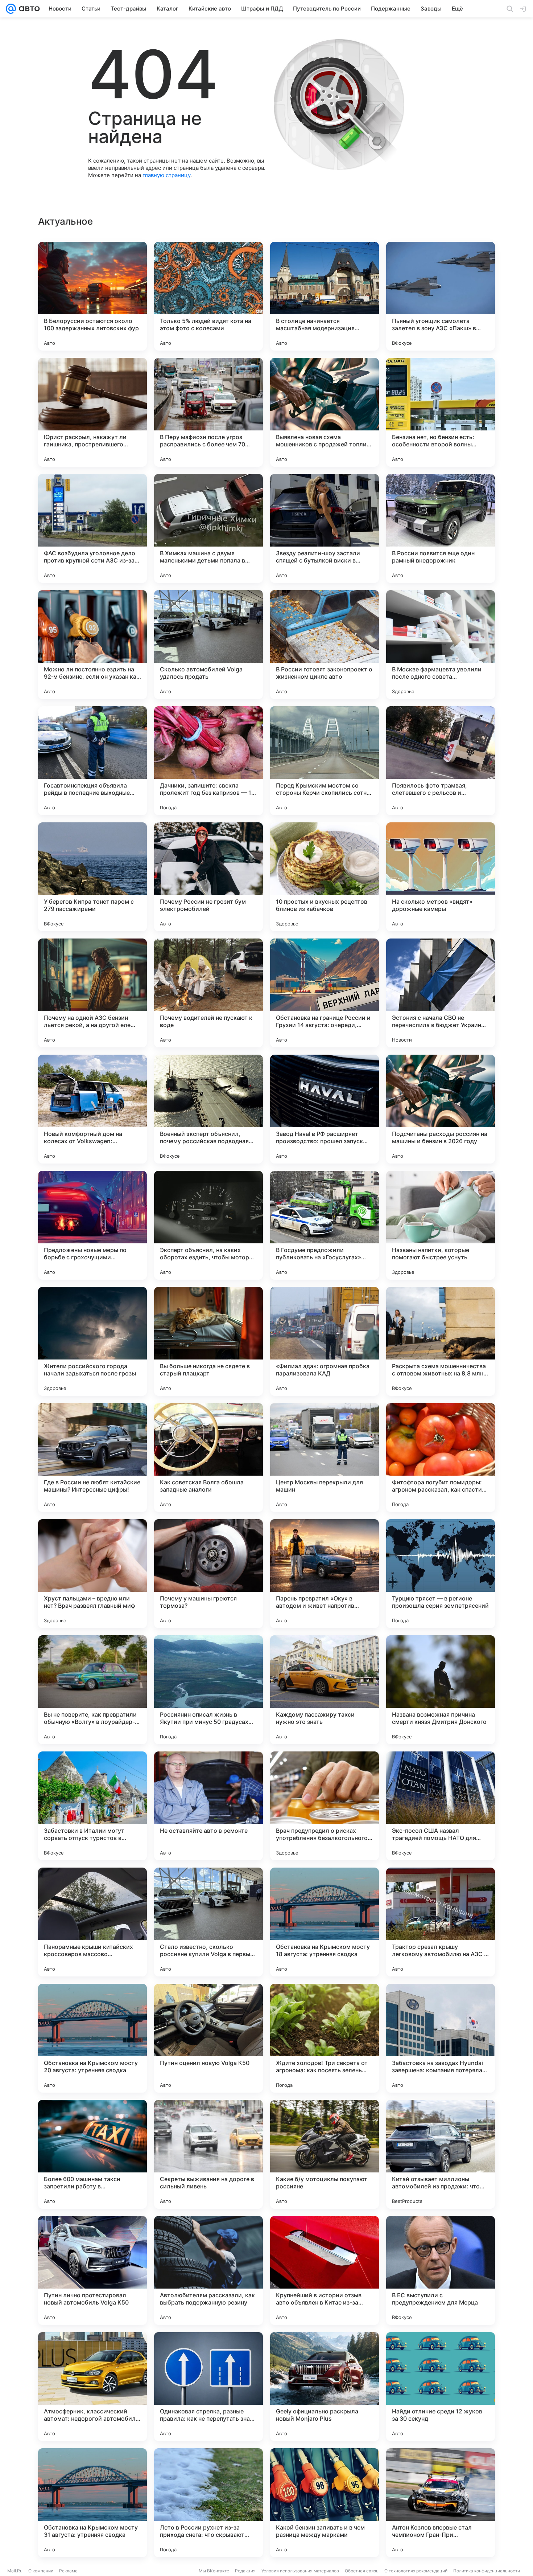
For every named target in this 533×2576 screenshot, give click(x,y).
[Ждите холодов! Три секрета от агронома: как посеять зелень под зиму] (325, 2038)
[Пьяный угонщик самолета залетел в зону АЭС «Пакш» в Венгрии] (441, 296)
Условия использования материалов (300, 2571)
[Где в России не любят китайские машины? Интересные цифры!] (92, 1457)
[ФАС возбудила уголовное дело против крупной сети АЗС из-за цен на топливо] (92, 528)
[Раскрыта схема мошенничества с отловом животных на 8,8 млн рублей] (441, 1341)
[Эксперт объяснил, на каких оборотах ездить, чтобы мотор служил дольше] (208, 1225)
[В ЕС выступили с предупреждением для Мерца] (441, 2270)
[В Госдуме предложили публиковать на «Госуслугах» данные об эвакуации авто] (325, 1225)
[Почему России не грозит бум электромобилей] (208, 877)
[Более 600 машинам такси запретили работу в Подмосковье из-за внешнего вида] (92, 2154)
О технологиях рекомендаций (416, 2571)
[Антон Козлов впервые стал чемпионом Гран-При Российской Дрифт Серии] (441, 2503)
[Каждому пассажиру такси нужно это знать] (325, 1690)
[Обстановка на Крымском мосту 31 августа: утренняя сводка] (92, 2503)
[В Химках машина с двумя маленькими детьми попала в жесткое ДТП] (208, 528)
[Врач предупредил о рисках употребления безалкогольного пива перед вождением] (325, 1806)
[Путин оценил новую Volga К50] (208, 2038)
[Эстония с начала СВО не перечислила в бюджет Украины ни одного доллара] (441, 993)
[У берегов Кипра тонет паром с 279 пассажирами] (92, 877)
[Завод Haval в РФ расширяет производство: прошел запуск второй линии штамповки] (325, 1109)
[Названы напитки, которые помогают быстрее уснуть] (441, 1225)
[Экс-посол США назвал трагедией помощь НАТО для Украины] (441, 1806)
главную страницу (166, 175)
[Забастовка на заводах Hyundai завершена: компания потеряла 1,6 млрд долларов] (441, 2038)
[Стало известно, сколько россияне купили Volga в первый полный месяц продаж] (208, 1922)
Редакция (245, 2571)
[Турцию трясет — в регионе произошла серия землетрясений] (441, 1574)
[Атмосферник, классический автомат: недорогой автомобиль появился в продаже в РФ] (92, 2387)
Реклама (68, 2571)
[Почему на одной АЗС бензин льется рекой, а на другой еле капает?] (92, 993)
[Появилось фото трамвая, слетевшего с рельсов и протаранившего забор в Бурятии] (441, 761)
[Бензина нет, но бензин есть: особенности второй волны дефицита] (441, 412)
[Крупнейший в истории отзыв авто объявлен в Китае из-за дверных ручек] (325, 2270)
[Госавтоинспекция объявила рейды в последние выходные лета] (92, 761)
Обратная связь (362, 2571)
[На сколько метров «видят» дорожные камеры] (441, 877)
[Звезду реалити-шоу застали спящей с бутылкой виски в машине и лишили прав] (325, 528)
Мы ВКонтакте (214, 2571)
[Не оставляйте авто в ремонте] (208, 1806)
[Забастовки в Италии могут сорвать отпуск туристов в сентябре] (92, 1806)
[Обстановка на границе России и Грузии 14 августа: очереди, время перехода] (325, 993)
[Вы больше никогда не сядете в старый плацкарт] (208, 1341)
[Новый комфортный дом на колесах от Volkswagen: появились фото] (92, 1109)
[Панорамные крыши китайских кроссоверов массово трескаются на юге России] (92, 1922)
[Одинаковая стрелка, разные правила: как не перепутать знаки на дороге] (208, 2387)
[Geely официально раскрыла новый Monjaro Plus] (325, 2387)
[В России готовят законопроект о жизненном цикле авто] (325, 645)
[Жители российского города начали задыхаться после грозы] (92, 1341)
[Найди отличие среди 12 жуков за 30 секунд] (441, 2387)
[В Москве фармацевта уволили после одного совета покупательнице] (441, 645)
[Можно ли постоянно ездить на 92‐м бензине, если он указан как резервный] (92, 645)
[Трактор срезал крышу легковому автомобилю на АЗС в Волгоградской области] (441, 1922)
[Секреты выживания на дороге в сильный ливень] (208, 2154)
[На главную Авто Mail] (28, 9)
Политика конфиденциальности (487, 2571)
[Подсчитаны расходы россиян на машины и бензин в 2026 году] (441, 1109)
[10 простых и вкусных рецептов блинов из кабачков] (325, 877)
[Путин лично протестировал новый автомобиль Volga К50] (92, 2270)
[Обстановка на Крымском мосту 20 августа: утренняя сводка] (92, 2038)
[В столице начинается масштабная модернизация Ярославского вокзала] (325, 296)
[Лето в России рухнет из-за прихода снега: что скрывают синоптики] (208, 2503)
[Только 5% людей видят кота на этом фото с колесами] (208, 296)
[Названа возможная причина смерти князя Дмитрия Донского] (441, 1690)
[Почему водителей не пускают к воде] (208, 993)
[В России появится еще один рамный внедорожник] (441, 528)
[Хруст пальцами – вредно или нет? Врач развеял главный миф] (92, 1574)
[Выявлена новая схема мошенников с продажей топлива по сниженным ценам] (325, 412)
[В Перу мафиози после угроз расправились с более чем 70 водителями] (208, 412)
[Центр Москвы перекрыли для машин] (325, 1457)
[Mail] (11, 9)
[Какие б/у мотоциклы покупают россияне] (325, 2154)
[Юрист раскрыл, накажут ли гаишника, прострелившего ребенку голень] (92, 412)
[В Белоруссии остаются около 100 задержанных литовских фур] (92, 296)
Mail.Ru (15, 2571)
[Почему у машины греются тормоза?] (208, 1574)
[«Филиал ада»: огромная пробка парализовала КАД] (325, 1341)
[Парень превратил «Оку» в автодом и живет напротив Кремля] (325, 1574)
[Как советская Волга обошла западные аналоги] (208, 1457)
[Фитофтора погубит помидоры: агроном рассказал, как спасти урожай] (441, 1457)
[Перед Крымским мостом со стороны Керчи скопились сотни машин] (325, 761)
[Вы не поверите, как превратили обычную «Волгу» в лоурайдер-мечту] (92, 1690)
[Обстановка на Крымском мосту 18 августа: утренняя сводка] (325, 1922)
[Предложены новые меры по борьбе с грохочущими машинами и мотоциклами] (92, 1225)
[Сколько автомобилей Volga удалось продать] (208, 645)
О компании (41, 2571)
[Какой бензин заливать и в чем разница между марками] (325, 2503)
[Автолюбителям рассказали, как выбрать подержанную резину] (208, 2270)
